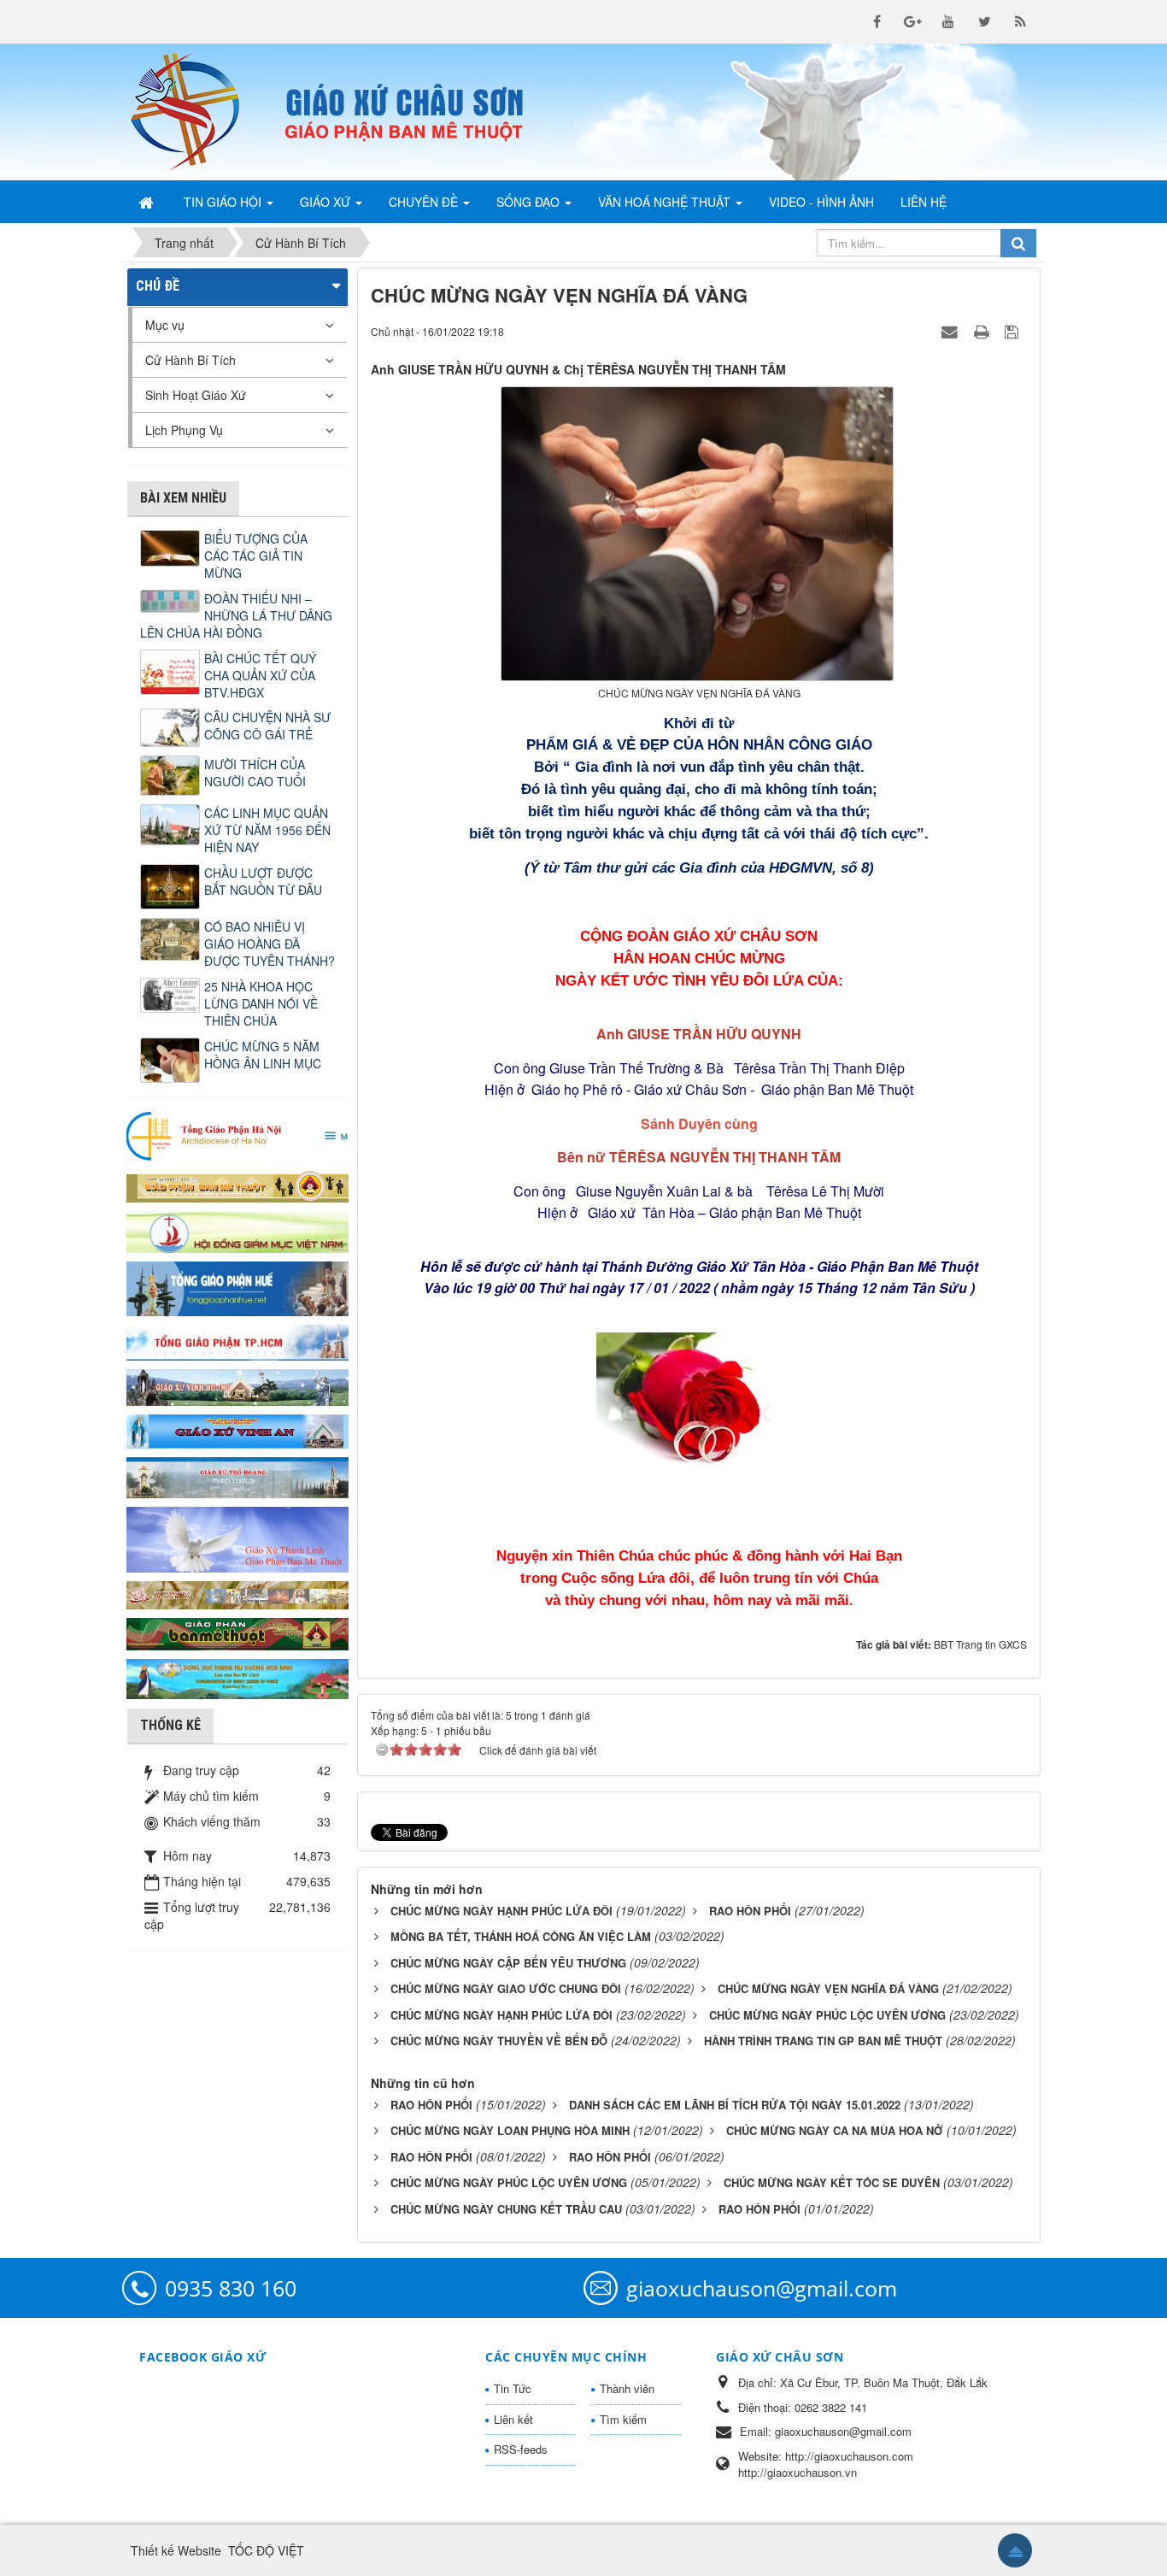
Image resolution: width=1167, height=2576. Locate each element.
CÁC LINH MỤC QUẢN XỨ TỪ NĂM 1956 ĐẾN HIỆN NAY (267, 830)
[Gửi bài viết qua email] (952, 331)
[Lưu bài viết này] (1014, 331)
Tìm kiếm (623, 2419)
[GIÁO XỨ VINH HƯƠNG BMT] (238, 1385)
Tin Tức (513, 2388)
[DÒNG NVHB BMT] (238, 1677)
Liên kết (513, 2419)
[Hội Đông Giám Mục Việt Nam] (238, 1230)
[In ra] (983, 331)
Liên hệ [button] (924, 202)
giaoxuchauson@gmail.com (762, 2288)
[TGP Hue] (238, 1287)
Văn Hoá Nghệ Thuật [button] (666, 202)
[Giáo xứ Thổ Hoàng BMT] (238, 1476)
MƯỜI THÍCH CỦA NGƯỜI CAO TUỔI (255, 773)
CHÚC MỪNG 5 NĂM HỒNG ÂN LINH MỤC (263, 1055)
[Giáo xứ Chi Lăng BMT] (238, 1593)
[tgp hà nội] (238, 1135)
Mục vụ (165, 325)
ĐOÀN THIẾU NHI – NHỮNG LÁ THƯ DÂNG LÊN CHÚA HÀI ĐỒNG (236, 615)
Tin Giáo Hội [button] (224, 202)
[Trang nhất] (148, 202)
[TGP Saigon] (238, 1341)
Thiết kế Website (176, 2550)
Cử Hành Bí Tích (191, 360)
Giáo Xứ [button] (327, 202)
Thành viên (627, 2388)
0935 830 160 (231, 2288)
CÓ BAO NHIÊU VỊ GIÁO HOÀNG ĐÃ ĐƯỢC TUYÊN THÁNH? (270, 944)
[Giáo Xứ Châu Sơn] (199, 112)
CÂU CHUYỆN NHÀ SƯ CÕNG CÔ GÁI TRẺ (267, 726)
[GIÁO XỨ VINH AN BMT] (238, 1430)
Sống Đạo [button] (530, 202)
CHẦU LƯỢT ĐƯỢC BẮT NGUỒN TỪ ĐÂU (263, 881)
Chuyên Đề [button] (425, 202)
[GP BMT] (238, 1632)
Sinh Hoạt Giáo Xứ (196, 395)
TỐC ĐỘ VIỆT (266, 2550)
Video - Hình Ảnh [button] (821, 202)
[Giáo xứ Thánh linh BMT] (238, 1538)
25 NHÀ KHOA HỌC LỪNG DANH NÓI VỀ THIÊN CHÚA (261, 1003)
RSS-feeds (521, 2449)
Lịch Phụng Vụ (184, 430)
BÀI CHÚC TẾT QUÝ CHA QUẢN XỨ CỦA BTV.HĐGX (260, 675)
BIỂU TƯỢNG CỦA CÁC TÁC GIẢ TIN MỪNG (256, 556)
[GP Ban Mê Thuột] (238, 1185)
